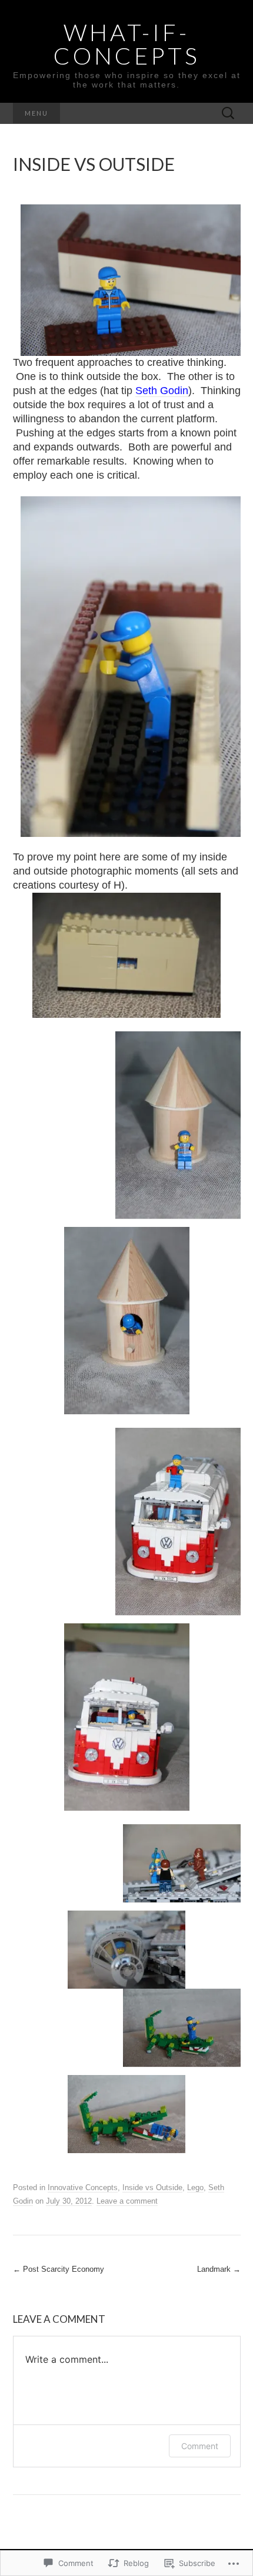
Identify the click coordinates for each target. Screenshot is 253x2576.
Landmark (219, 2269)
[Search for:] (228, 114)
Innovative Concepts (83, 2187)
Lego (195, 2187)
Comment (200, 2446)
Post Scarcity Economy (59, 2269)
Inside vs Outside (152, 2187)
